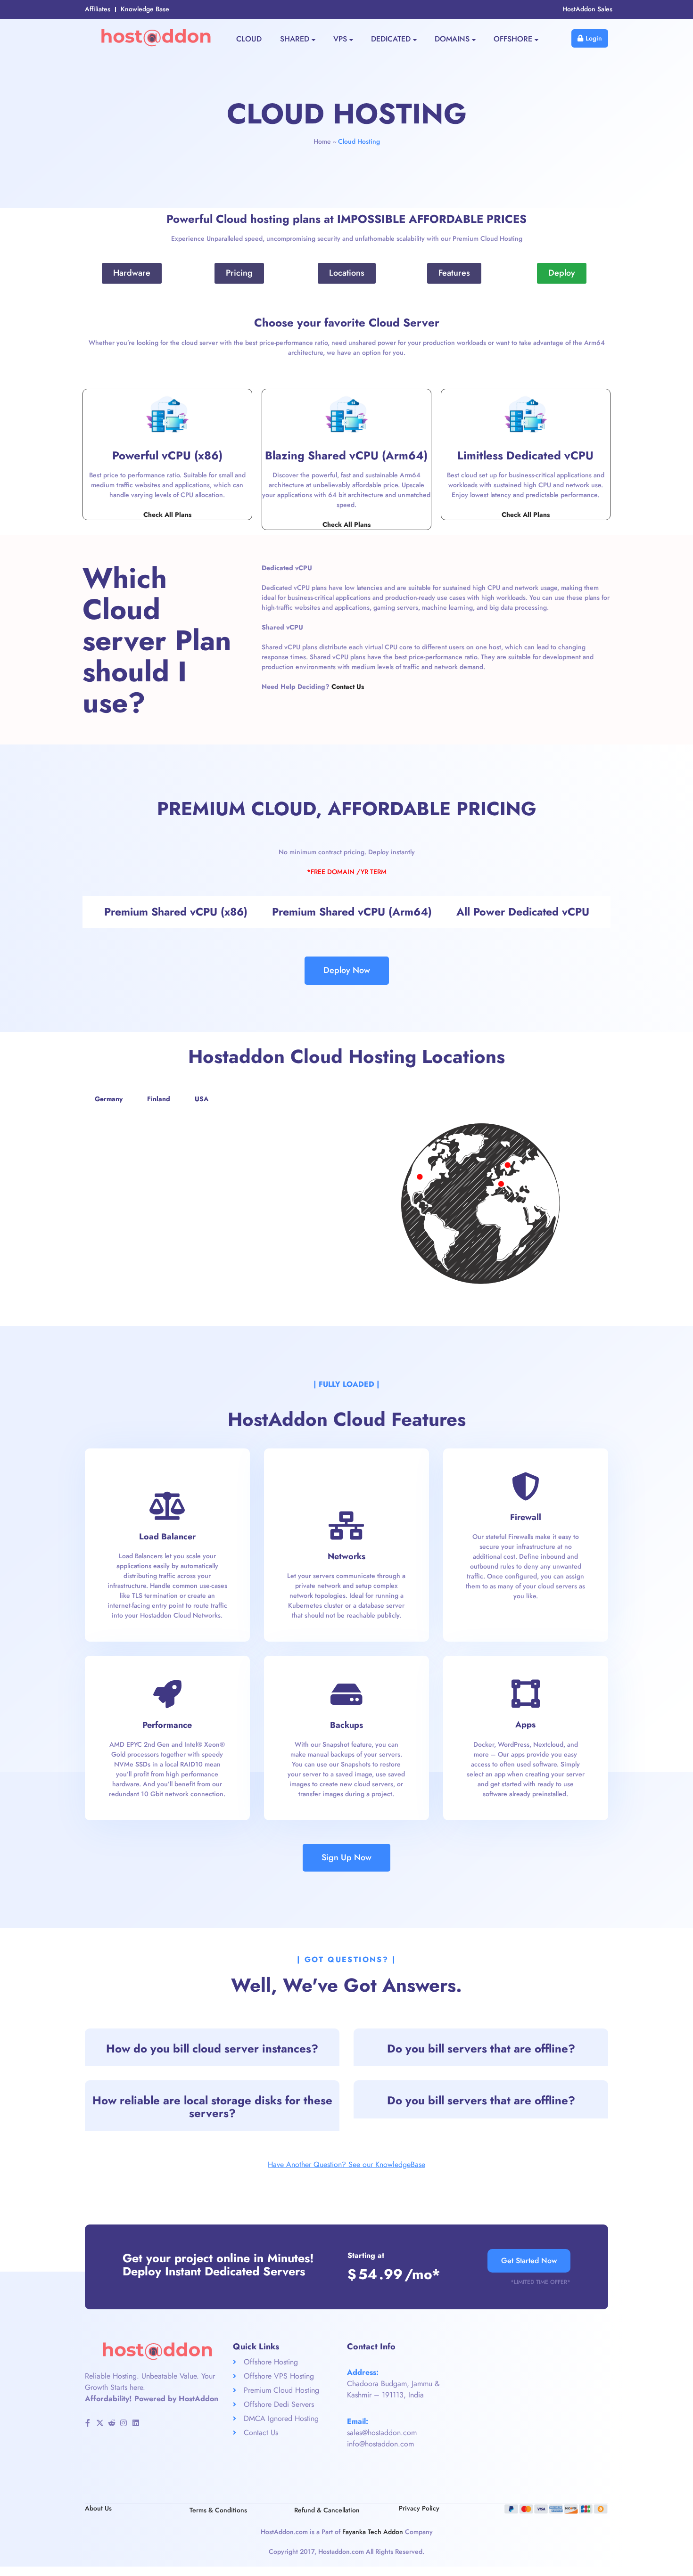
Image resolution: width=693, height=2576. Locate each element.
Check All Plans (167, 515)
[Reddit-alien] (112, 2423)
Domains (452, 39)
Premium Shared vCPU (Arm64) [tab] (352, 912)
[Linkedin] (136, 2423)
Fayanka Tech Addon (373, 2532)
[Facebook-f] (88, 2423)
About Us (98, 2508)
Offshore (513, 39)
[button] (212, 2047)
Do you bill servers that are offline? (481, 2049)
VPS (340, 39)
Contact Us (348, 687)
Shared (295, 39)
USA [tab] (202, 1099)
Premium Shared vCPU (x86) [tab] (176, 912)
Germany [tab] (109, 1099)
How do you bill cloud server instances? (212, 2049)
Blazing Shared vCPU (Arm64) (346, 455)
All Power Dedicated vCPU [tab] (523, 912)
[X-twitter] (99, 2423)
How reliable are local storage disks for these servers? (212, 2106)
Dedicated (391, 39)
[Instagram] (124, 2423)
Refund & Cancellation (327, 2510)
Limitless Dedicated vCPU (525, 455)
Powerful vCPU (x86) (167, 455)
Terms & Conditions (218, 2510)
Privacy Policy (419, 2508)
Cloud (249, 39)
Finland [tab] (159, 1099)
